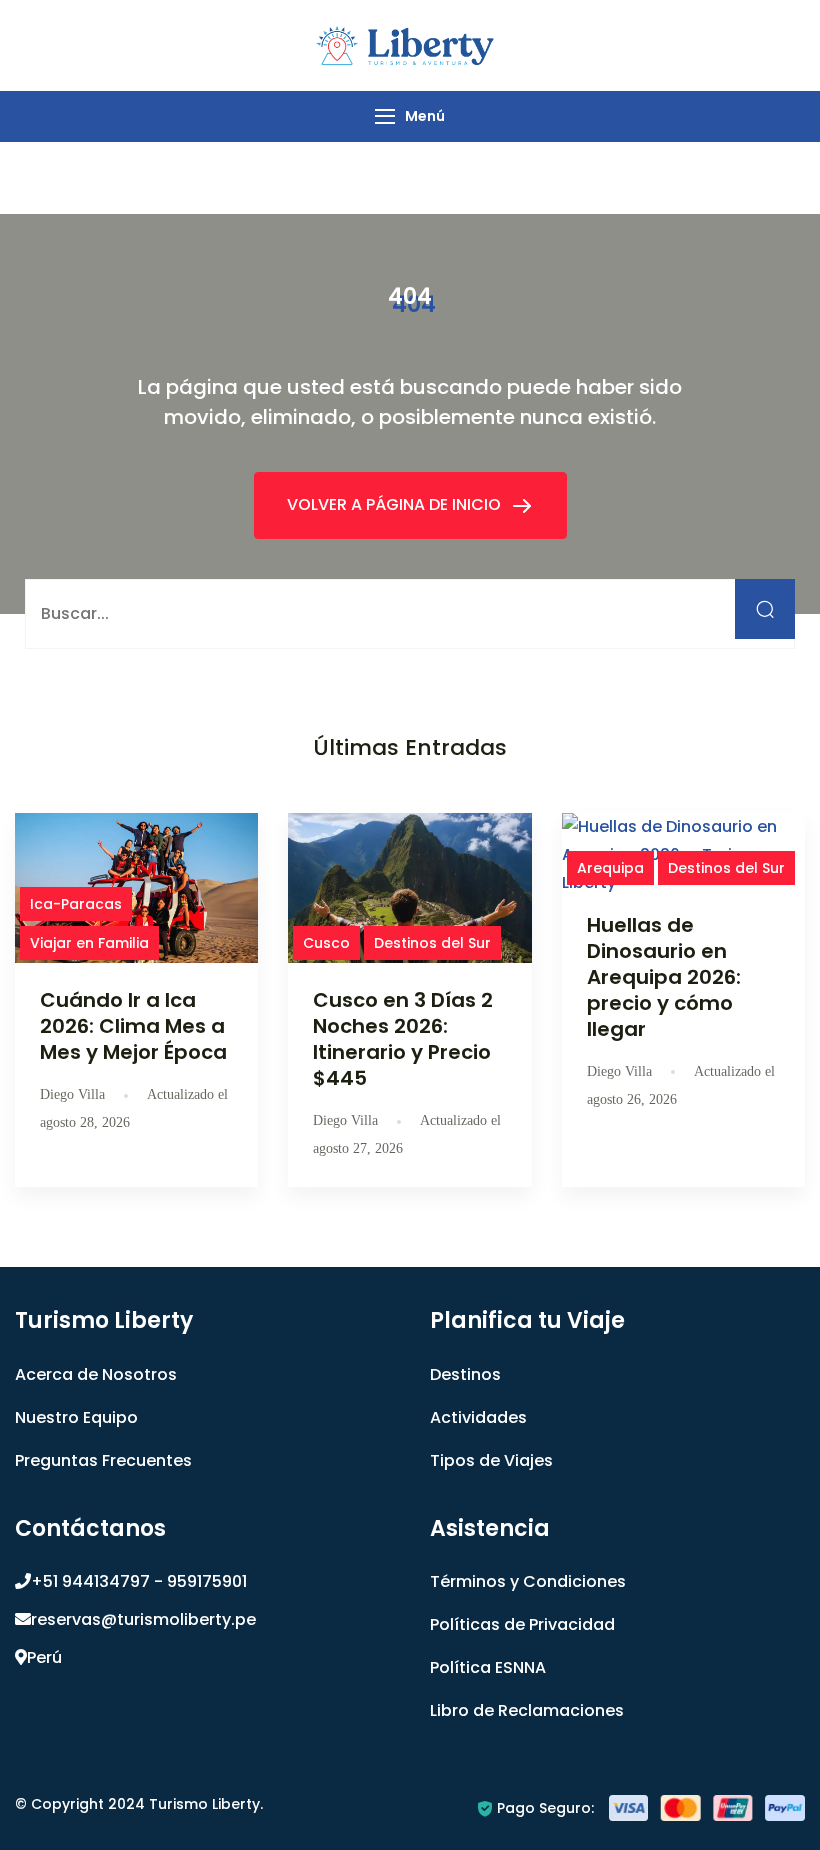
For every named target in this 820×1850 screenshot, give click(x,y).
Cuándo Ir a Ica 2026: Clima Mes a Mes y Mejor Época (133, 1026)
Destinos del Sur (432, 943)
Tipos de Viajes (491, 1460)
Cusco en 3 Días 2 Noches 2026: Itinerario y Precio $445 (403, 1039)
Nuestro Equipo (76, 1417)
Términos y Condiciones (528, 1581)
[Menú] (385, 116)
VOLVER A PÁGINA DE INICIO (396, 504)
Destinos (465, 1374)
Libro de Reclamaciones (527, 1710)
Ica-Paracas (76, 904)
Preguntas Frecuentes (103, 1460)
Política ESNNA (488, 1667)
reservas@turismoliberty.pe (143, 1619)
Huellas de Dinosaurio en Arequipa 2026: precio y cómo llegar (664, 977)
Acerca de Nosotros (96, 1374)
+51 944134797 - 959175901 (139, 1581)
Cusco (326, 943)
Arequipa (610, 868)
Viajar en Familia (89, 943)
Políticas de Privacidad (522, 1624)
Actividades (478, 1417)
